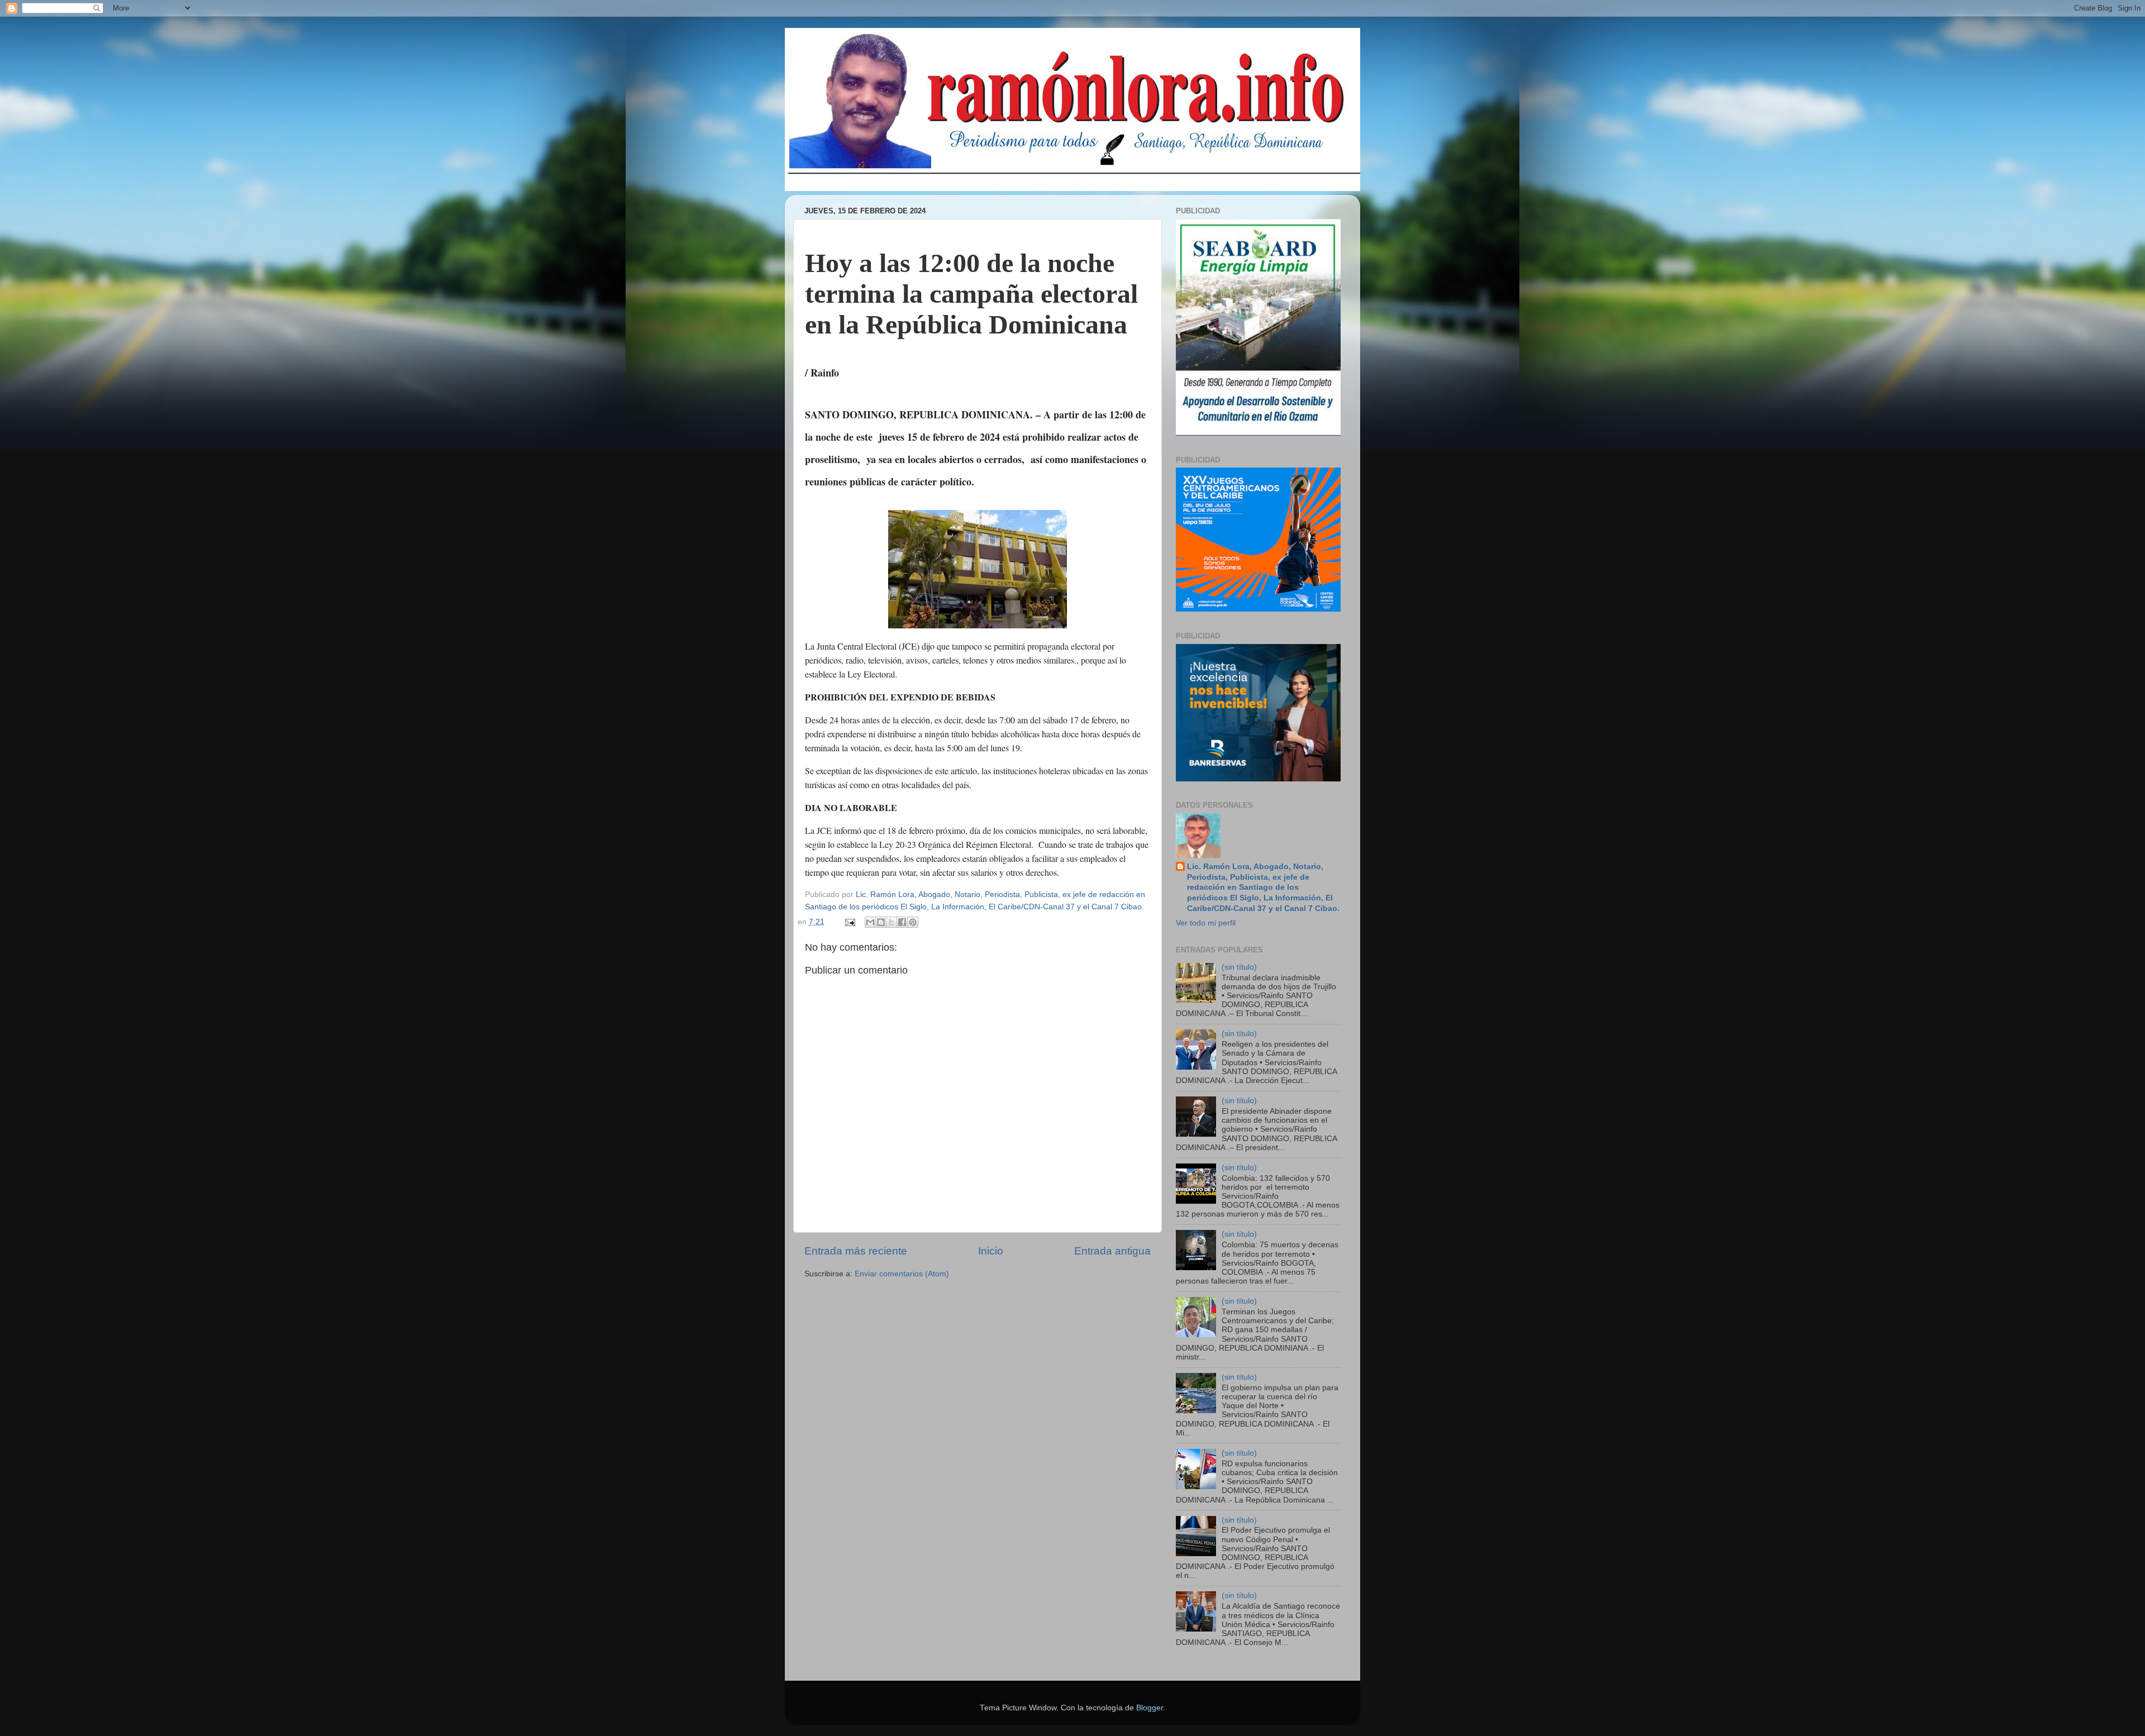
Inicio (991, 1251)
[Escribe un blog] (881, 922)
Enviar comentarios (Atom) (902, 1274)
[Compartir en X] (892, 922)
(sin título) (1239, 967)
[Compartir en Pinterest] (913, 922)
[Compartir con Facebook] (902, 922)
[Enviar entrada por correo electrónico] (850, 922)
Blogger (1150, 1708)
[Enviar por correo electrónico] (870, 922)
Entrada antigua (1112, 1251)
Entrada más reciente (856, 1251)
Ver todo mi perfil (1206, 923)
